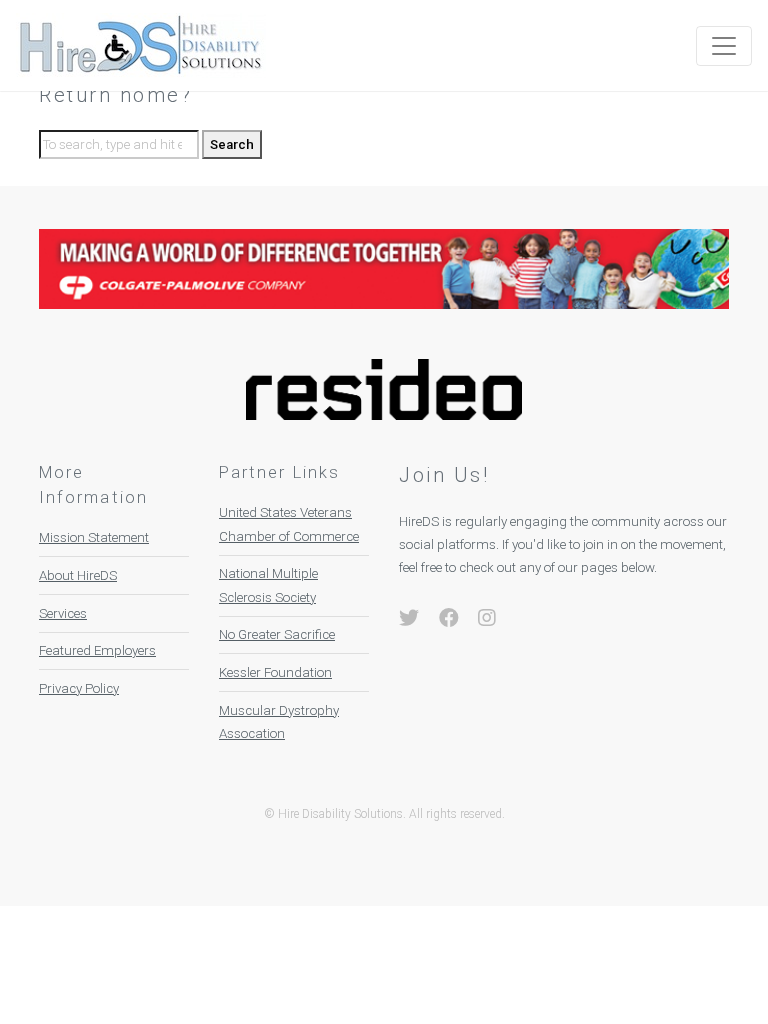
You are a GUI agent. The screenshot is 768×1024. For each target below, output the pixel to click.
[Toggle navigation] (724, 46)
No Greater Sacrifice (277, 634)
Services (63, 613)
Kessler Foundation (275, 672)
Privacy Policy (79, 688)
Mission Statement (94, 537)
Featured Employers (97, 650)
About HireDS (78, 575)
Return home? (115, 95)
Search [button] (232, 144)
